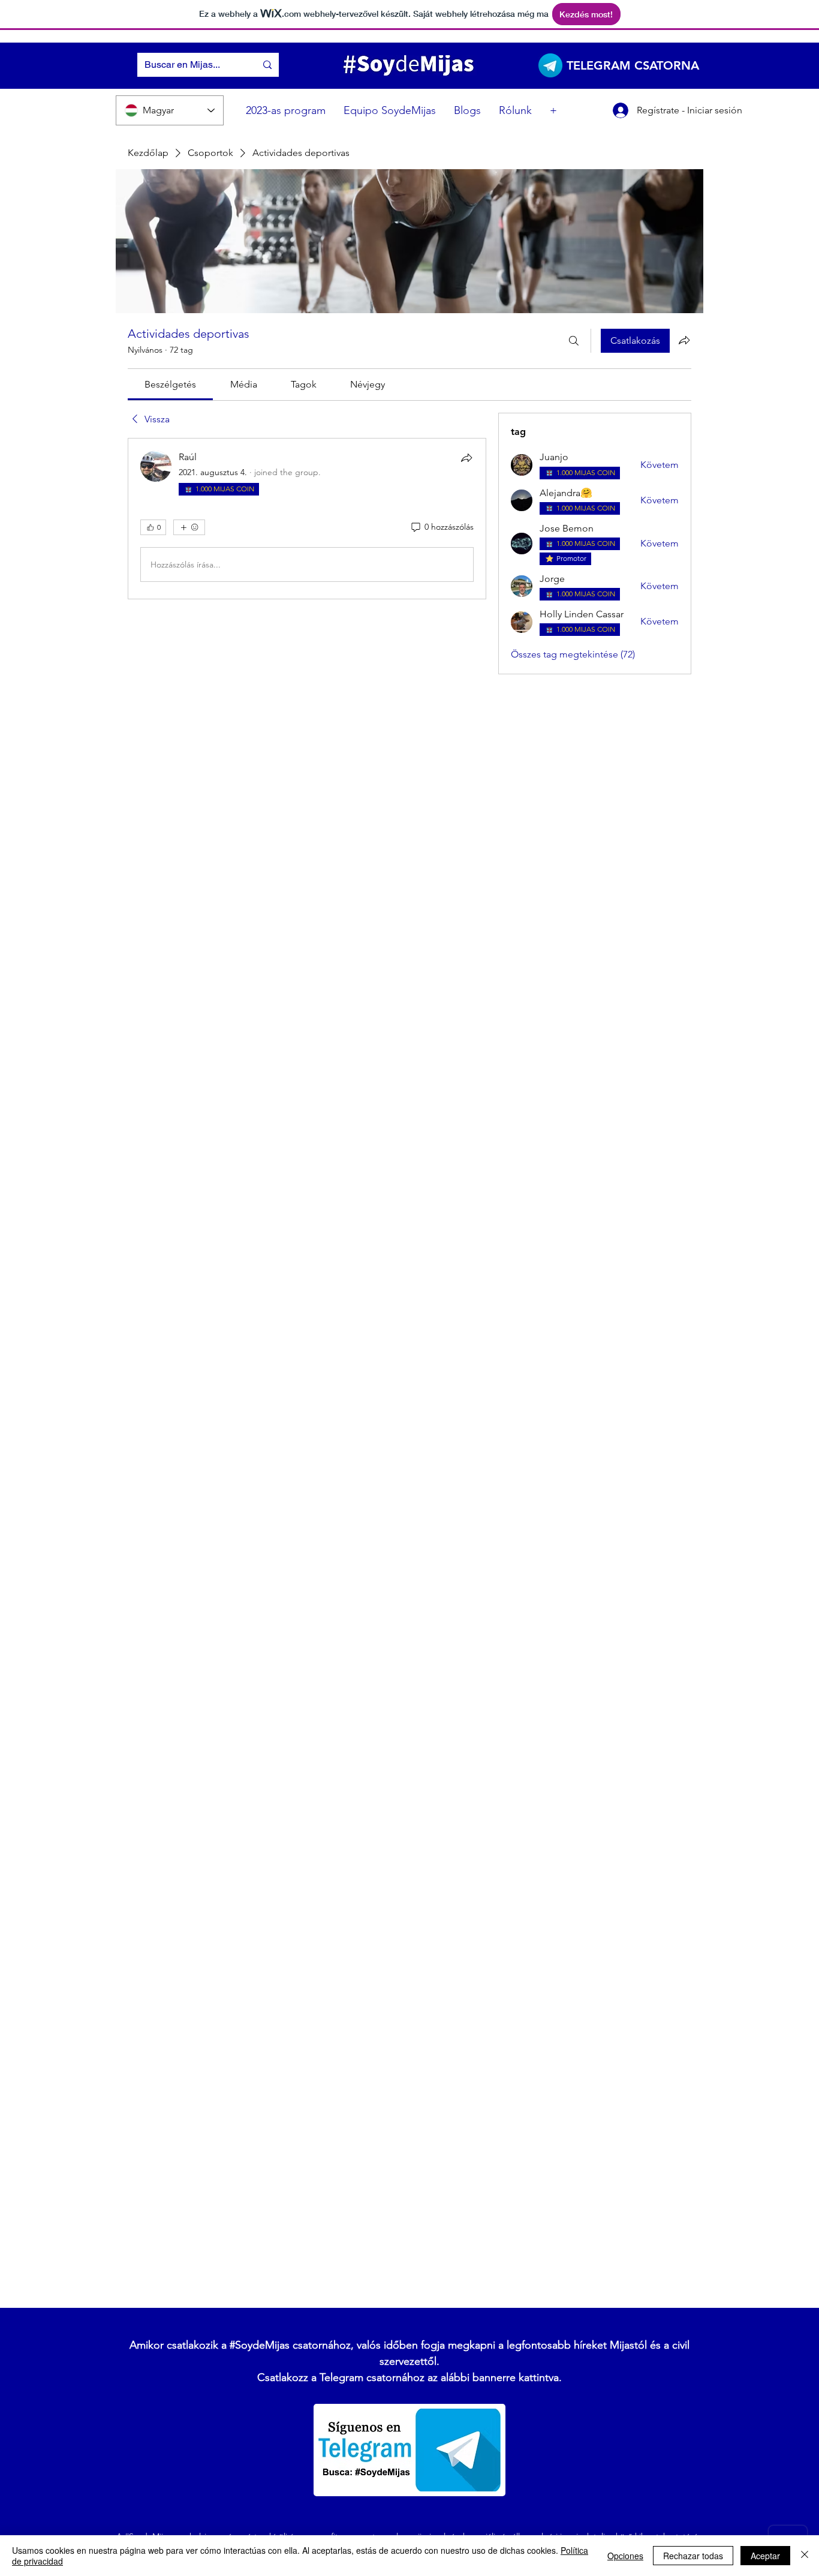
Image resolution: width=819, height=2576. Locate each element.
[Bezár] (805, 2556)
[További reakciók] (189, 527)
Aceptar (765, 2556)
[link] (170, 384)
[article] (307, 519)
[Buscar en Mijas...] (267, 65)
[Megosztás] (466, 458)
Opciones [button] (625, 2556)
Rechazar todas (693, 2556)
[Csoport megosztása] (684, 340)
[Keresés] (574, 341)
